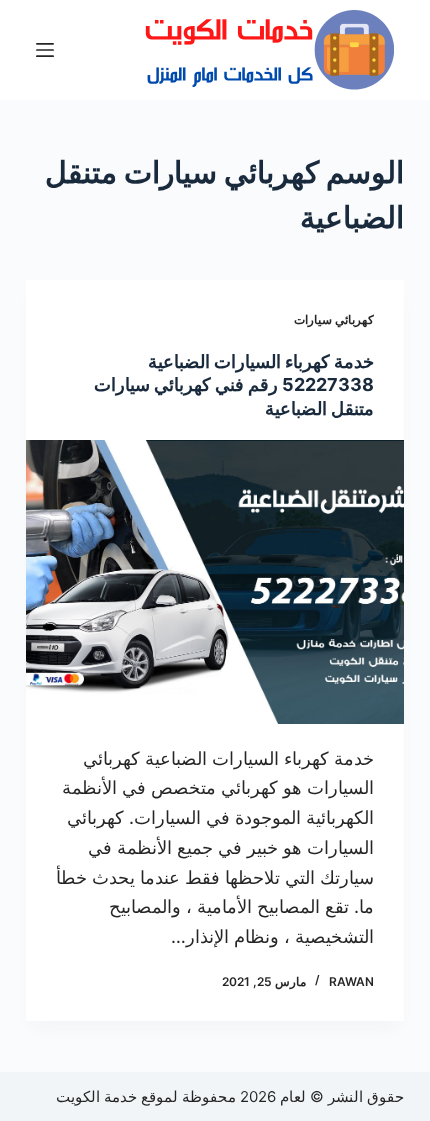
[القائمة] (45, 50)
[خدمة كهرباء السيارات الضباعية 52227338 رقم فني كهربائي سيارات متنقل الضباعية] (215, 582)
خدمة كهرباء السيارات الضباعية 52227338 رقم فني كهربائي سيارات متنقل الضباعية (234, 385)
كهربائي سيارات (334, 319)
